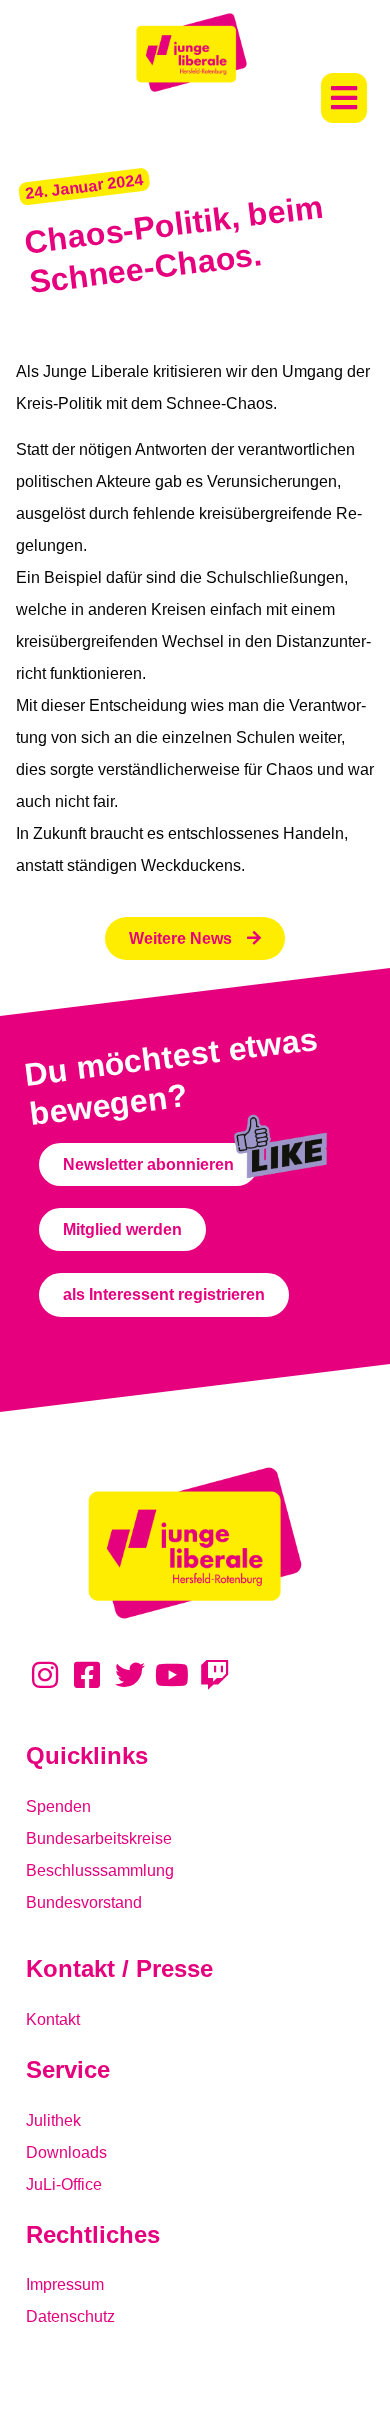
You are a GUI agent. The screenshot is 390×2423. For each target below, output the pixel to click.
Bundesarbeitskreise (99, 1838)
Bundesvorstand (84, 1902)
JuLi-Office (64, 2184)
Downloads (66, 2152)
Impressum (65, 2284)
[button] (344, 98)
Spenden (58, 1806)
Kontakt (53, 2019)
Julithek (53, 2120)
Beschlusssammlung (100, 1870)
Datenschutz (70, 2316)
